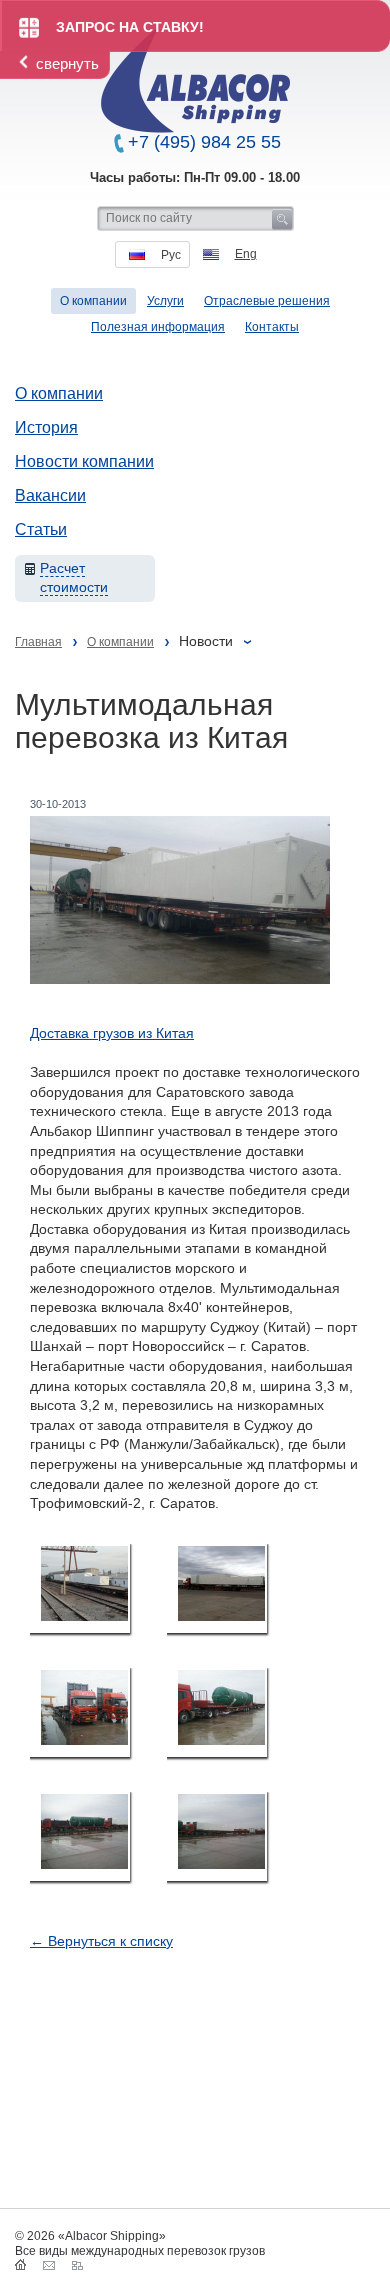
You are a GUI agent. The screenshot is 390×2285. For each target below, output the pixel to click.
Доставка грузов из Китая (112, 1033)
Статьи (41, 529)
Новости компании (84, 461)
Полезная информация (158, 327)
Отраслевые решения (267, 301)
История (46, 427)
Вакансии (50, 495)
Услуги (165, 301)
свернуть (67, 63)
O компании (93, 301)
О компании (59, 393)
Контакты (272, 327)
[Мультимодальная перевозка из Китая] (80, 1588)
